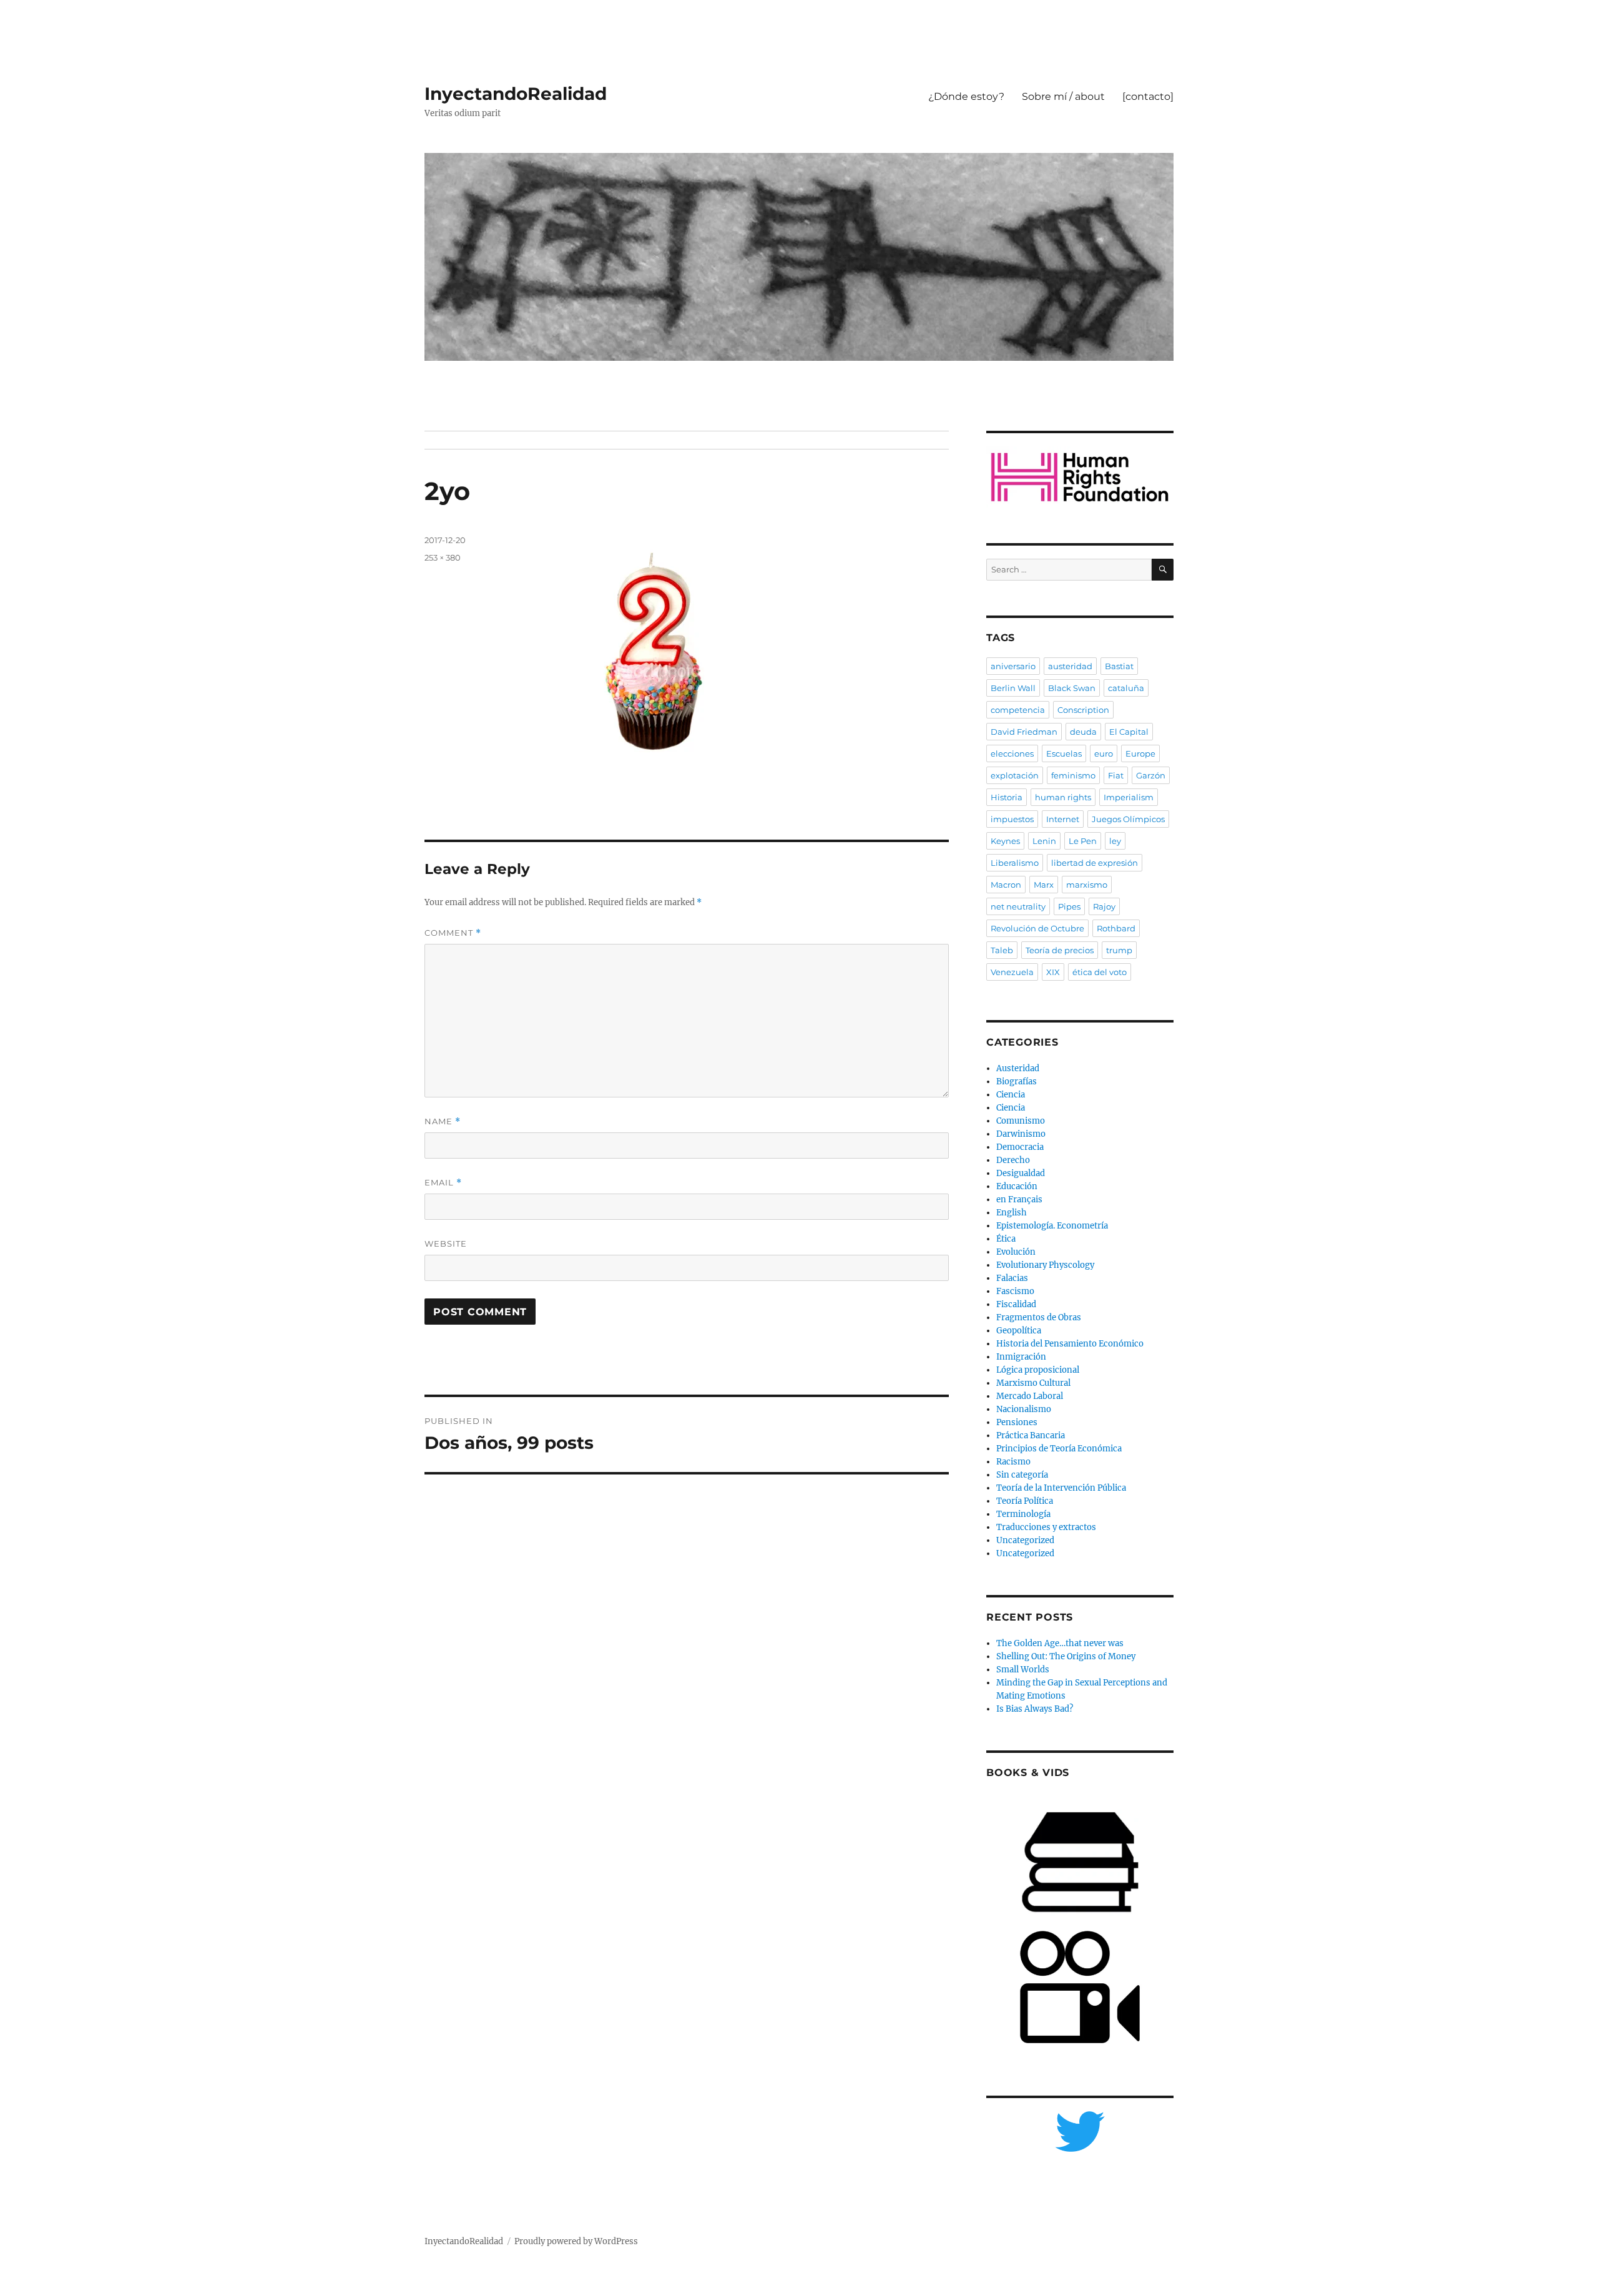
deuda (1083, 732)
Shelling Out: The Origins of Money (1066, 1656)
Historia (1007, 797)
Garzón (1151, 775)
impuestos (1012, 819)
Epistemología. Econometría (1052, 1226)
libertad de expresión (1095, 863)
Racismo (1013, 1462)
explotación (1015, 775)
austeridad (1070, 666)
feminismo (1073, 775)
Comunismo (1021, 1121)
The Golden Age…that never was (1060, 1643)
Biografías (1017, 1082)
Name (443, 1121)
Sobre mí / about (1063, 96)
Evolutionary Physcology (1045, 1265)
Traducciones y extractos (1046, 1527)
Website (446, 1244)
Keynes (1005, 841)
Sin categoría (1022, 1475)
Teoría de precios (1060, 950)
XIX (1053, 972)
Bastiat (1119, 666)
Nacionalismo (1024, 1409)
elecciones (1012, 753)
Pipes (1069, 906)
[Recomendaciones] (1080, 477)
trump (1119, 950)
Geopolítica (1019, 1331)
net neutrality (1018, 906)
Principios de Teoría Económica (1059, 1449)
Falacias (1012, 1278)
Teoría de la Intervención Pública (1061, 1488)
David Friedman (1024, 732)
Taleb (1002, 950)
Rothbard (1116, 928)
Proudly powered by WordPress (576, 2241)
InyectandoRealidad (516, 94)
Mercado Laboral (1030, 1396)
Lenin (1044, 841)
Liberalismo (1015, 863)
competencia (1018, 710)
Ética (1006, 1239)
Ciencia (1011, 1095)
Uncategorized (1025, 1540)
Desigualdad (1021, 1173)
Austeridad (1018, 1068)
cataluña (1126, 688)
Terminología (1023, 1514)
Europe (1140, 753)
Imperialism (1129, 797)
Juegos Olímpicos (1128, 819)
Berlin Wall (1013, 688)
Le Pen (1083, 841)
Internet (1063, 819)
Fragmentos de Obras (1039, 1317)
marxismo (1087, 885)
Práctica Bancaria (1031, 1435)
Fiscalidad (1016, 1304)
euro (1104, 753)
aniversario (1013, 666)
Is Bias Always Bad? (1035, 1709)
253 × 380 (443, 557)
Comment (453, 933)
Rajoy (1104, 906)
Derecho (1013, 1160)
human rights (1063, 797)
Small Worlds (1023, 1670)
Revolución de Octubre (1037, 928)
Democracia (1020, 1147)
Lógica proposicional (1038, 1370)
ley (1115, 841)
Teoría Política (1025, 1501)
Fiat (1116, 775)
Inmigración (1021, 1357)
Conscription (1083, 710)
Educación (1017, 1186)
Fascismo (1015, 1291)
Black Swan (1072, 688)
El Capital (1129, 732)
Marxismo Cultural (1033, 1383)
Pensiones (1017, 1422)
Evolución (1016, 1252)
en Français (1019, 1200)
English (1012, 1213)
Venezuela (1012, 972)
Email (443, 1183)
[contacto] (1148, 96)
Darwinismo (1021, 1134)
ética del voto (1100, 972)
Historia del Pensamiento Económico (1070, 1344)
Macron (1006, 885)
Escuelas (1064, 753)
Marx (1044, 885)
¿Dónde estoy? (966, 96)
